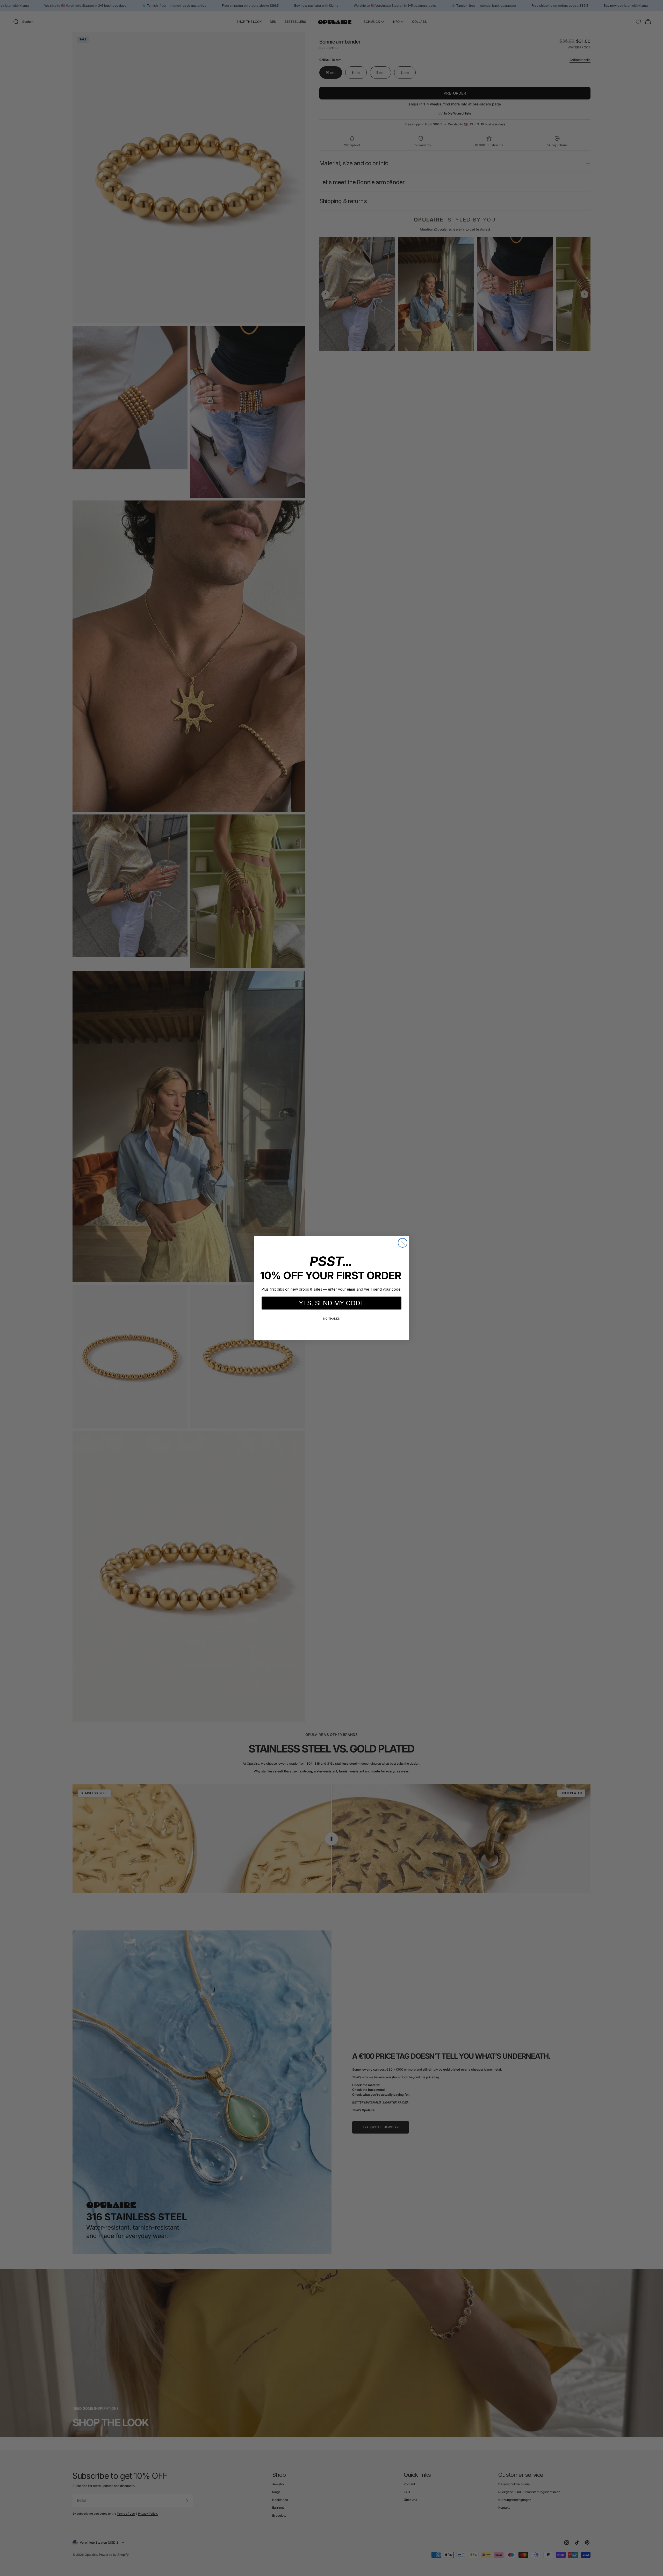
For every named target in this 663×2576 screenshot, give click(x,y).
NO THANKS (331, 1319)
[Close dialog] (403, 1243)
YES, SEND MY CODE (331, 1303)
